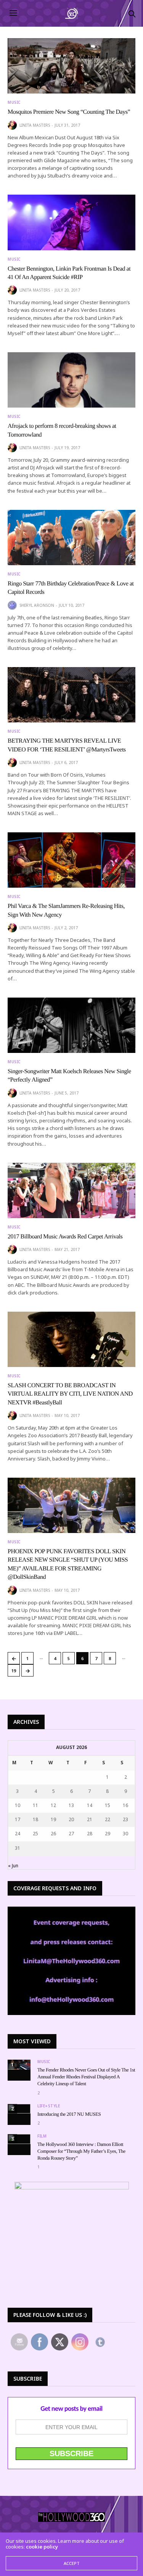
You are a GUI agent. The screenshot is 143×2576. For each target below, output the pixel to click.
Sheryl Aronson (37, 605)
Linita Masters (35, 125)
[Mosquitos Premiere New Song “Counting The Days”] (71, 66)
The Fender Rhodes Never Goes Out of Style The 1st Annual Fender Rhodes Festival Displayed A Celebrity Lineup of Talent (86, 2077)
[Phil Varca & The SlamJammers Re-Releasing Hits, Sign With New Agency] (71, 860)
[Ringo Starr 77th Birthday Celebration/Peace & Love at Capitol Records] (71, 538)
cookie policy (42, 2547)
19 (14, 1671)
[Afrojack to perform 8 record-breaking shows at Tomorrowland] (71, 380)
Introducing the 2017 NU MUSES (69, 2114)
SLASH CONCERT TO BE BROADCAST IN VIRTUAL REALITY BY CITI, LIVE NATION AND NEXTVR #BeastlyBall (70, 1394)
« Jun (13, 1866)
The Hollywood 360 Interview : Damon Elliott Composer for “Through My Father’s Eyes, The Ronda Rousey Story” (81, 2151)
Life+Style (49, 2106)
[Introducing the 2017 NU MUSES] (19, 2109)
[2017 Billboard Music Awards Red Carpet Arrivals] (71, 1190)
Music (14, 102)
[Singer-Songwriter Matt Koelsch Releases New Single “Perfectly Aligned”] (71, 1025)
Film (42, 2136)
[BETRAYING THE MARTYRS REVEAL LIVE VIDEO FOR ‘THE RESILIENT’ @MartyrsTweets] (71, 695)
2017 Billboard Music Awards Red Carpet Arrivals (65, 1237)
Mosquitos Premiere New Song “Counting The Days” (69, 112)
